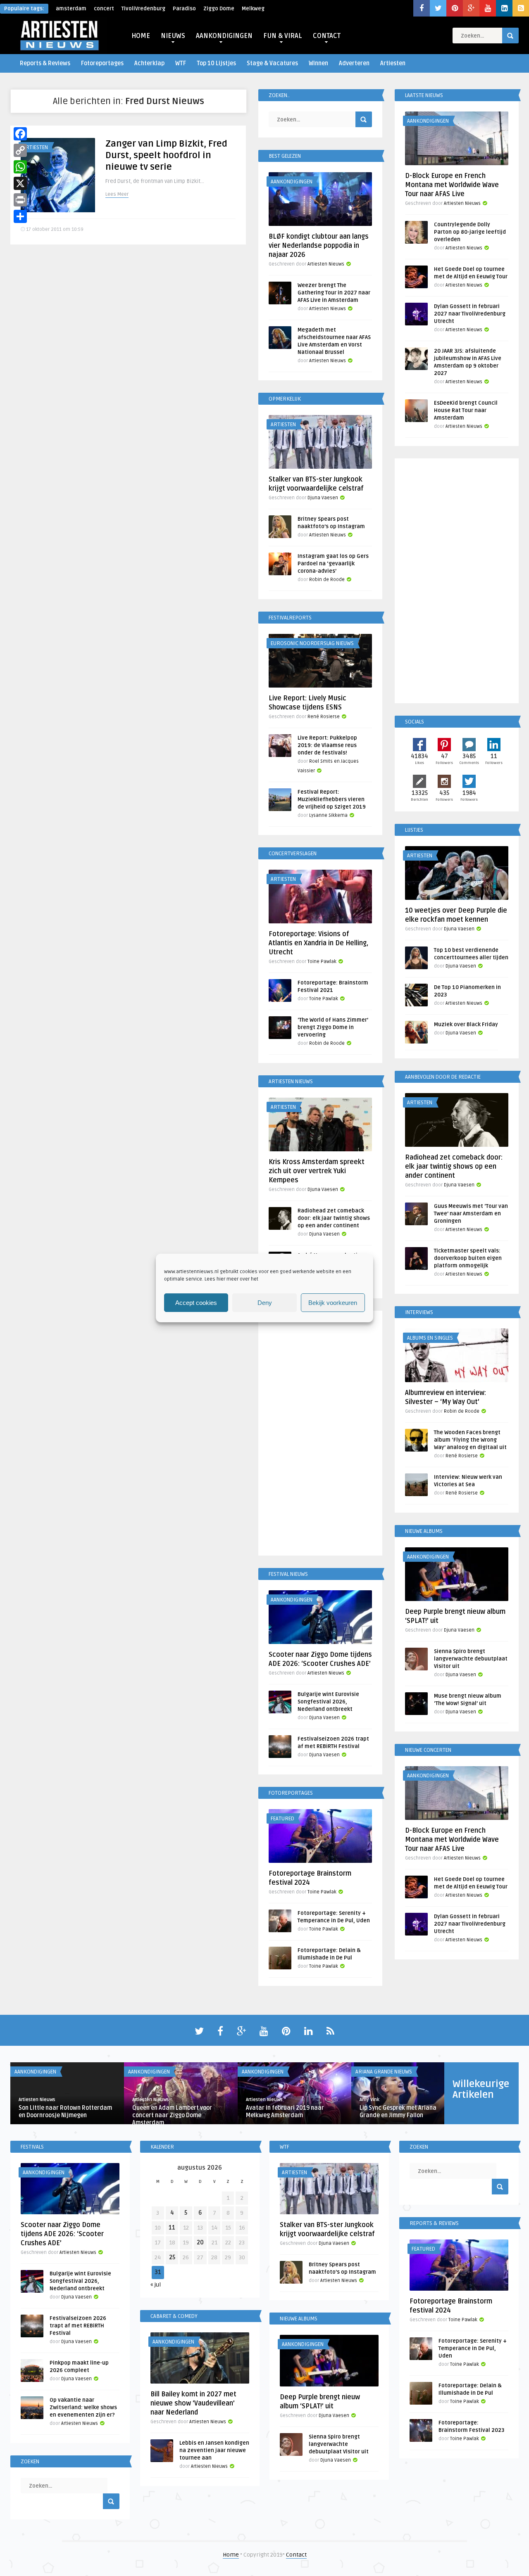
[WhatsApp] (20, 167)
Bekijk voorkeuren (333, 1303)
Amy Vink (369, 2100)
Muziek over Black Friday (466, 1025)
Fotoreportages (102, 63)
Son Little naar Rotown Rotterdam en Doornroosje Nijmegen (65, 2112)
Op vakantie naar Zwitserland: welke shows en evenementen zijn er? (83, 2408)
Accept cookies (196, 1303)
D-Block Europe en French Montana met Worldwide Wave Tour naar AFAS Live (452, 185)
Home (231, 2555)
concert (104, 9)
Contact (296, 2555)
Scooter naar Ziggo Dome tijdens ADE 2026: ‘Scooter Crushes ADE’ (62, 2234)
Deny (265, 1303)
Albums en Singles (430, 1338)
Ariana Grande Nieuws (384, 2072)
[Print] (20, 200)
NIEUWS (173, 36)
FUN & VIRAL (283, 36)
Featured (282, 1819)
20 (200, 2243)
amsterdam (71, 9)
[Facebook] (20, 134)
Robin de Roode (327, 580)
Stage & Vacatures (272, 63)
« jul (156, 2285)
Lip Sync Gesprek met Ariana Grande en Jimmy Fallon (398, 2112)
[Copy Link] (20, 150)
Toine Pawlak (322, 962)
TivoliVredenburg (143, 9)
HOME (141, 36)
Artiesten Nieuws (326, 264)
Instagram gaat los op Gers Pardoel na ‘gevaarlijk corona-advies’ (333, 564)
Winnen (318, 63)
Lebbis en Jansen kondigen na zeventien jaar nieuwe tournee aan (214, 2450)
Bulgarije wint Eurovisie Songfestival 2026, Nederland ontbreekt (328, 1702)
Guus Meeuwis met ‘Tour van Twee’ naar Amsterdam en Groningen (471, 1214)
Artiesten (393, 63)
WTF (181, 63)
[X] (20, 183)
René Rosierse (324, 717)
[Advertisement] (320, 1435)
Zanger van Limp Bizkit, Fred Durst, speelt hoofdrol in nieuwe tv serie (166, 155)
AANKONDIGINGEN (224, 36)
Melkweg (253, 9)
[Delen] (20, 216)
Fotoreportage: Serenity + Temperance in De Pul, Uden (473, 2348)
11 (172, 2228)
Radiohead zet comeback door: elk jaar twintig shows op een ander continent (334, 1218)
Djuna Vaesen (323, 498)
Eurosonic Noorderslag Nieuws (312, 643)
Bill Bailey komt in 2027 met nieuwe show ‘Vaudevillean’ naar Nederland (193, 2403)
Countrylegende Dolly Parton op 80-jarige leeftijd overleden (470, 232)
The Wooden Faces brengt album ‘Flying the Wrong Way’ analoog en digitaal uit (470, 1440)
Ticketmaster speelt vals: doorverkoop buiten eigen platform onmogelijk (468, 1258)
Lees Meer (117, 194)
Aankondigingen (292, 182)
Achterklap (149, 63)
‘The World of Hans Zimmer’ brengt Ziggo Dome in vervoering (333, 1027)
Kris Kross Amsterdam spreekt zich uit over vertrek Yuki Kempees (317, 1171)
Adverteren (354, 63)
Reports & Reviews (45, 63)
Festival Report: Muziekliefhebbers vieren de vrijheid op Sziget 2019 (332, 799)
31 (158, 2272)
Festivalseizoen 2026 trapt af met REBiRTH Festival (78, 2326)
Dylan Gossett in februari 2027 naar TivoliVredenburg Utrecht (470, 314)
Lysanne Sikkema (328, 815)
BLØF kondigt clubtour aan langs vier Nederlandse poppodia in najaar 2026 (319, 246)
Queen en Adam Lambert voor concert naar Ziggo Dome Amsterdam (172, 2115)
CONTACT (327, 36)
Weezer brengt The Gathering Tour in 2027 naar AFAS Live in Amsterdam (334, 293)
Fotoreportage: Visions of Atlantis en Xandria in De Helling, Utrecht (318, 943)
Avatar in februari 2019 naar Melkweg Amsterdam (285, 2112)
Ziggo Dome (219, 9)
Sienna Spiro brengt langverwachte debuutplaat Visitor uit (471, 1659)
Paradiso (184, 9)
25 (172, 2257)
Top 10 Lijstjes (216, 63)
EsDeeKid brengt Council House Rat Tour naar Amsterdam (466, 410)
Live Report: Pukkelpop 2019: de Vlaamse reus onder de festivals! (327, 745)
